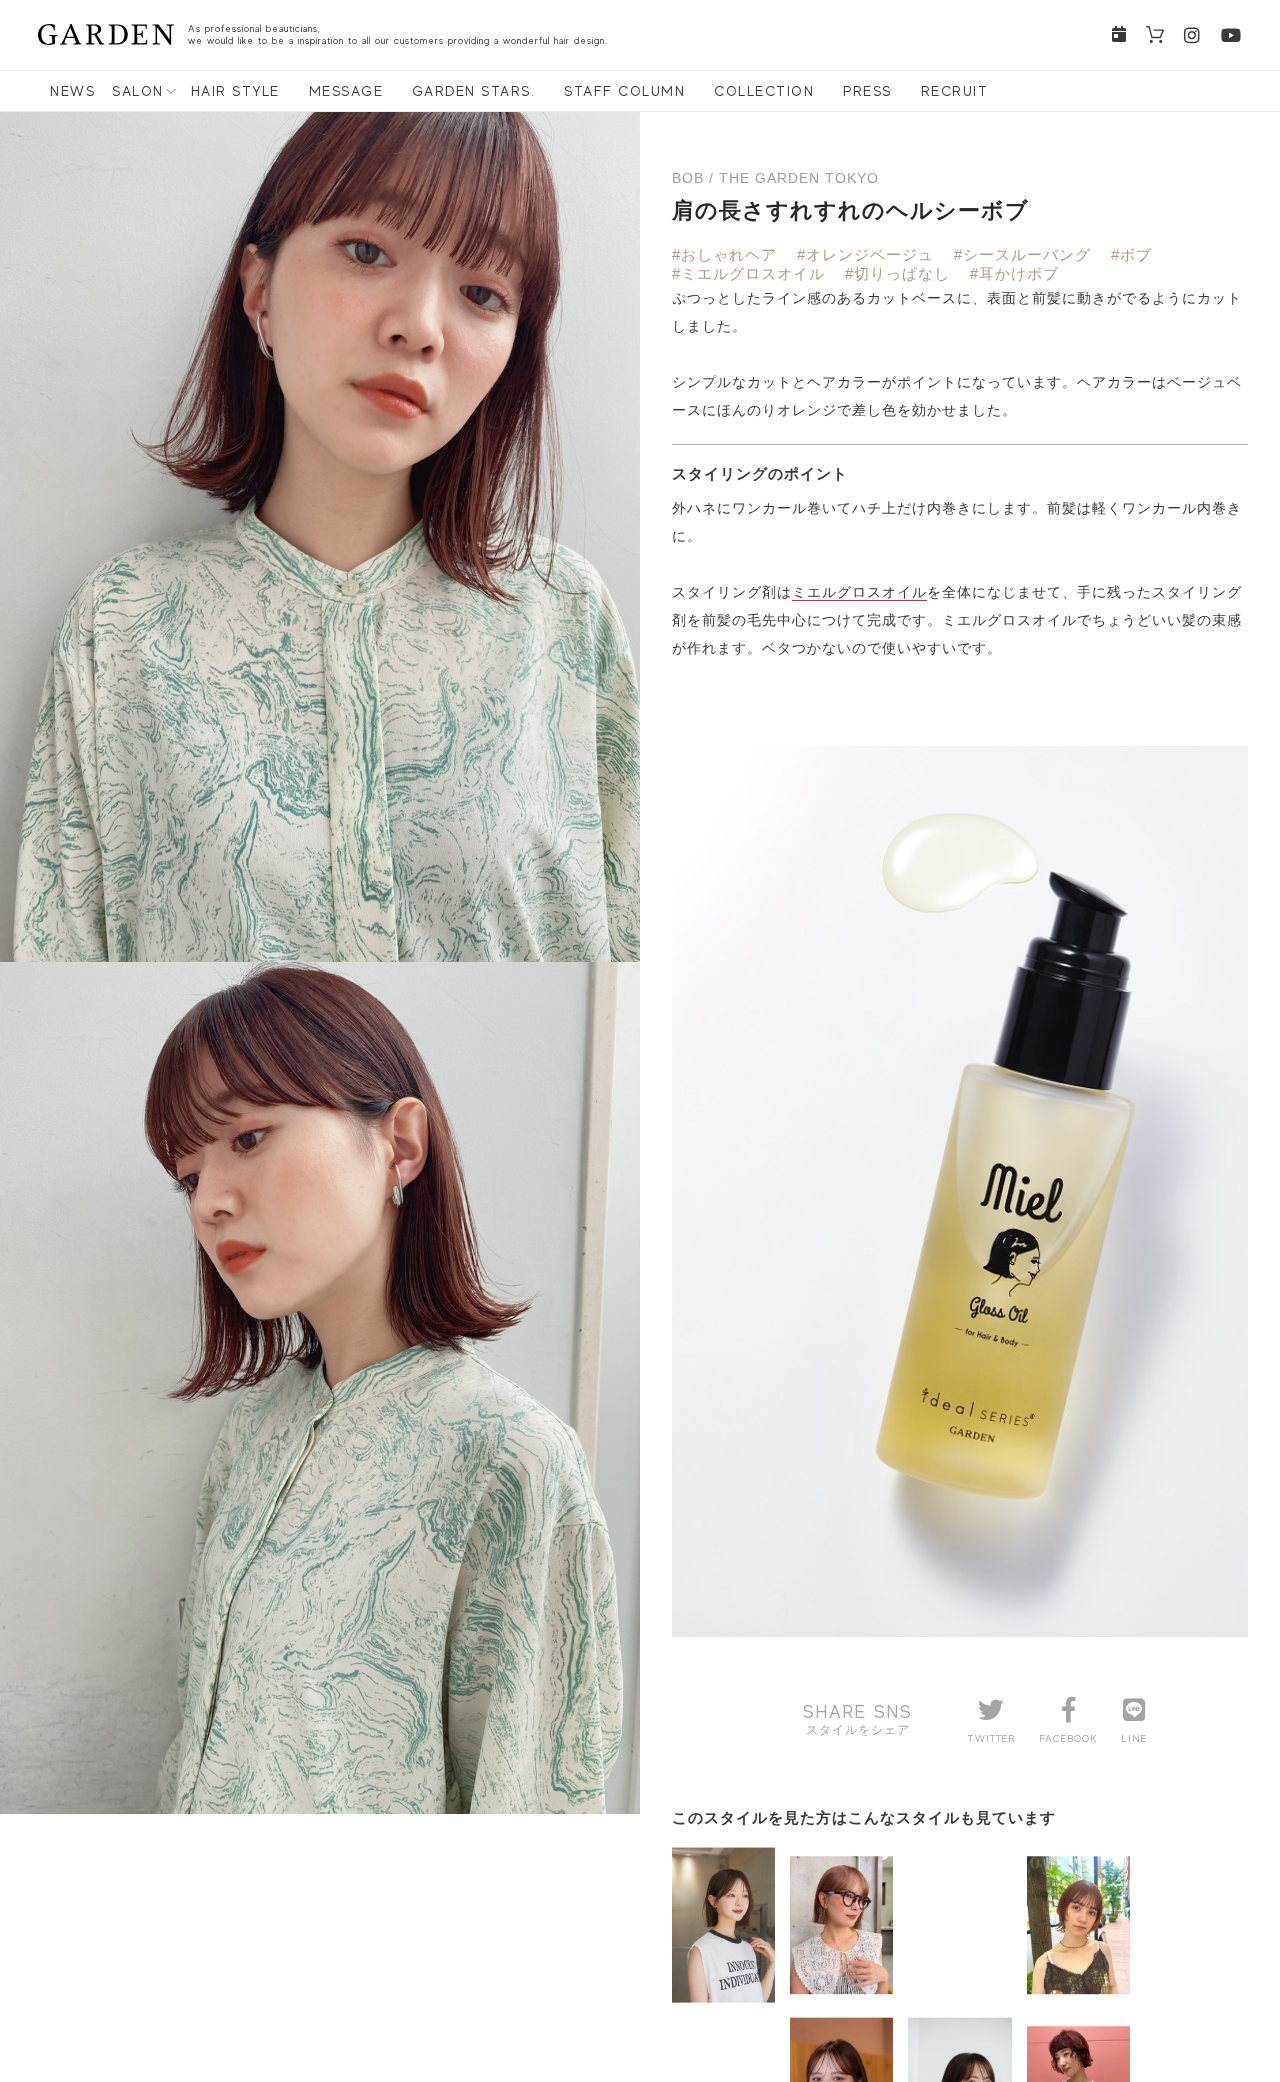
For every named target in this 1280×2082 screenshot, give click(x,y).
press (867, 91)
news (72, 91)
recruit (955, 91)
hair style (235, 91)
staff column (624, 91)
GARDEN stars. (474, 91)
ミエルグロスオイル (859, 592)
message (346, 91)
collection (764, 91)
